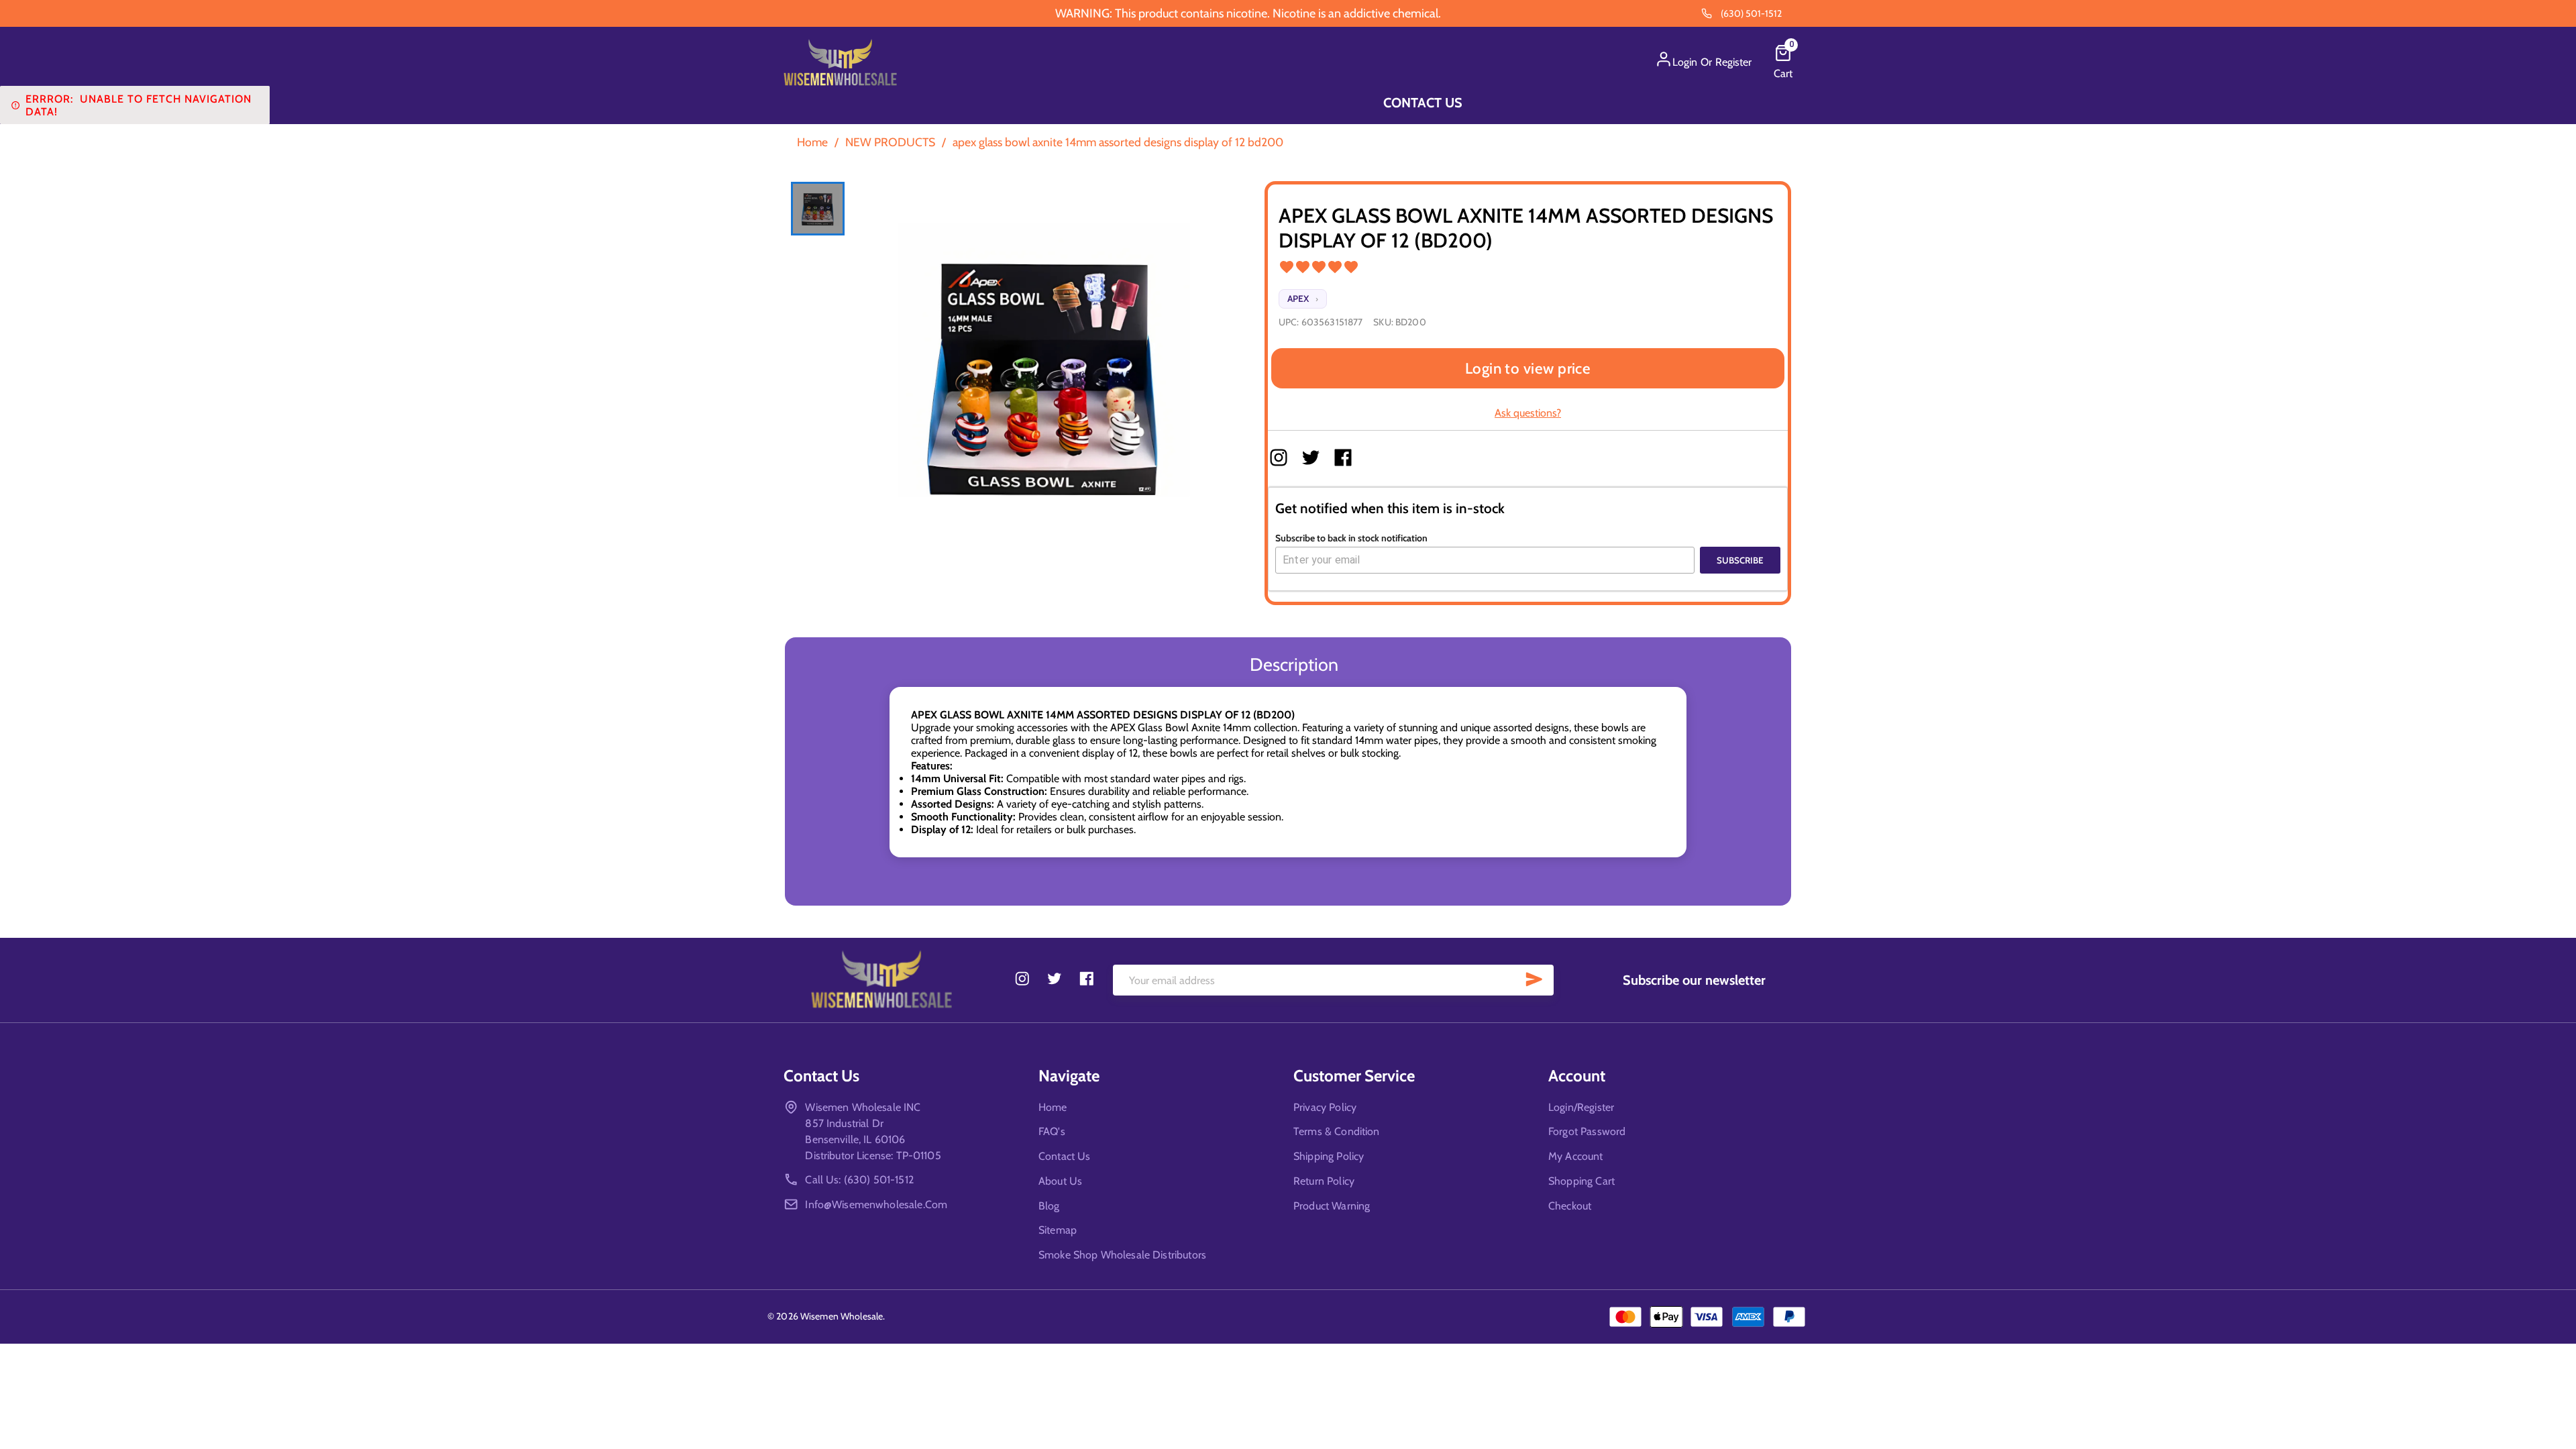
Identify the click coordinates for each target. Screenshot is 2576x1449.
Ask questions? (1528, 413)
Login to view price (1528, 368)
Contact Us (1423, 103)
